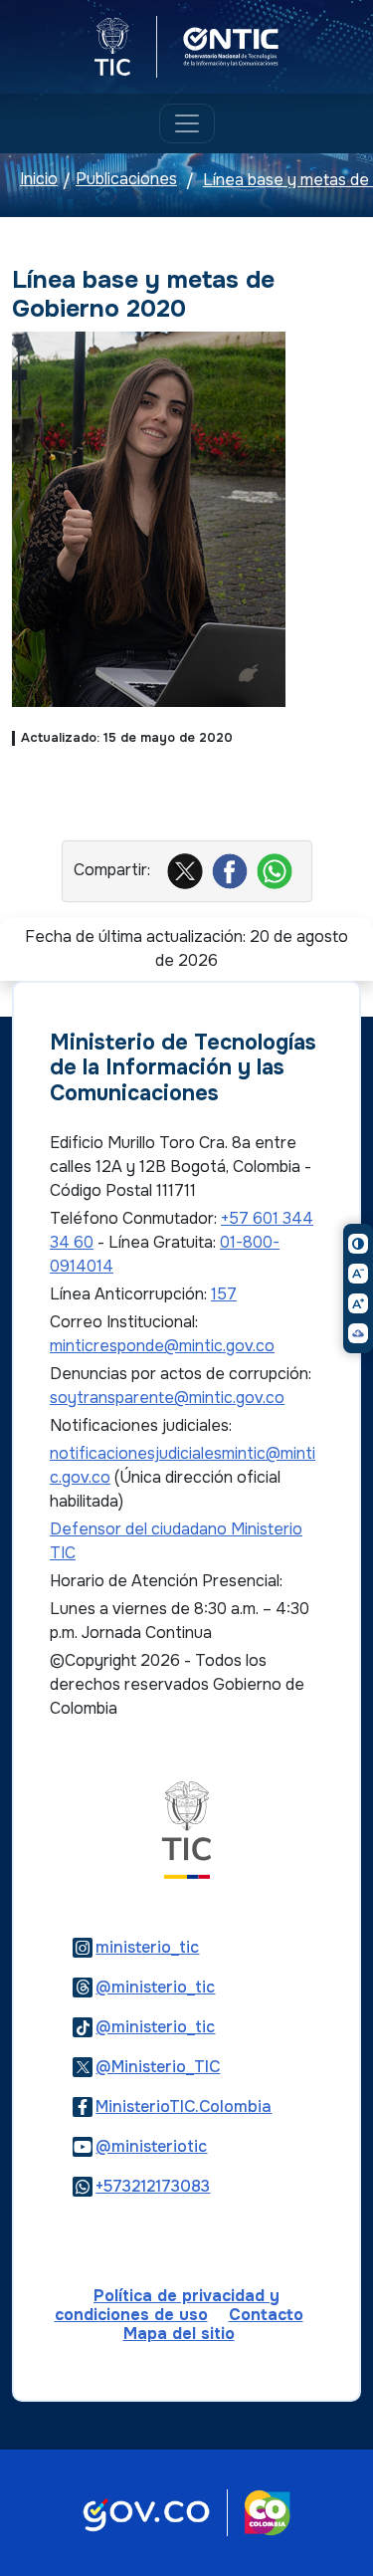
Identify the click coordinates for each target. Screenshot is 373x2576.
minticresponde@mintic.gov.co (162, 1346)
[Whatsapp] (277, 870)
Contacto (266, 2315)
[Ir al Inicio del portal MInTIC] (186, 1829)
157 (224, 1294)
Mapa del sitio (179, 2334)
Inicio (39, 180)
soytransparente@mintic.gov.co (167, 1398)
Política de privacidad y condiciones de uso (168, 2305)
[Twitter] (187, 870)
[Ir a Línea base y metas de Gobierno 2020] (149, 518)
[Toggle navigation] (187, 123)
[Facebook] (232, 870)
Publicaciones (126, 180)
